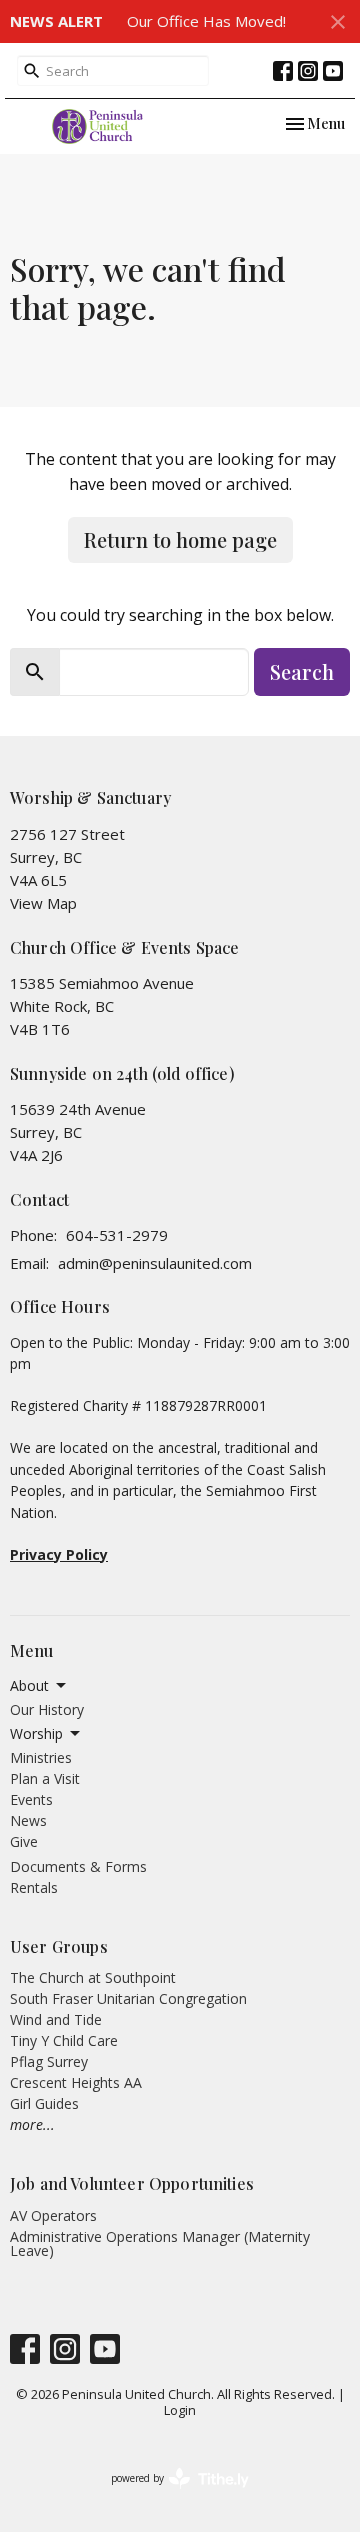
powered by (169, 2495)
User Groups (59, 1946)
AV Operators (53, 2215)
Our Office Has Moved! (206, 21)
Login (180, 2410)
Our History (47, 1709)
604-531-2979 (117, 1235)
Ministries (41, 1757)
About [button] (29, 1685)
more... (32, 2124)
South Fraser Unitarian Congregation (128, 1998)
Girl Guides (44, 2103)
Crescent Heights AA (76, 2082)
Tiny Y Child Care (64, 2040)
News (28, 1820)
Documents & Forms (78, 1866)
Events (31, 1799)
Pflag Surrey (49, 2061)
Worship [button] (36, 1733)
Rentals (34, 1887)
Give (24, 1841)
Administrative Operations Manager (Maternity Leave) (160, 2243)
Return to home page (180, 539)
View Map (43, 903)
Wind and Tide (56, 2019)
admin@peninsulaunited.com (155, 1263)
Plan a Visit (45, 1778)
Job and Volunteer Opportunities (132, 2183)
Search (302, 671)
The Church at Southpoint (93, 1977)
